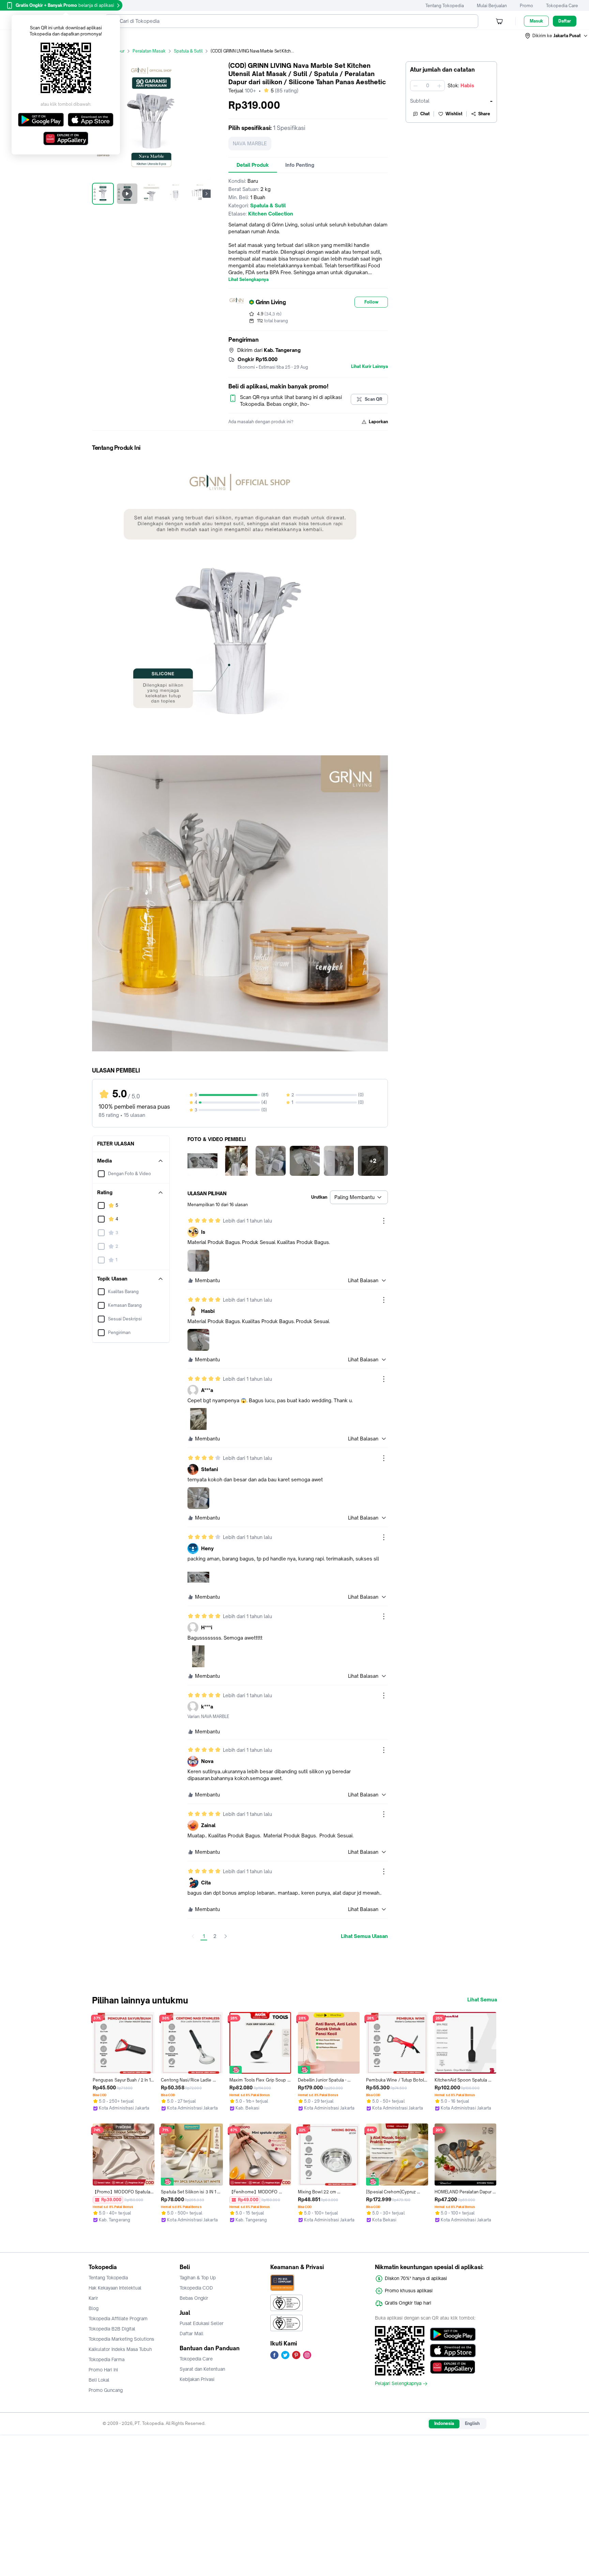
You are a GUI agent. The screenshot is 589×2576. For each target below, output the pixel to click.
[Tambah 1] (439, 86)
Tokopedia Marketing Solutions (121, 2339)
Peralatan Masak (149, 51)
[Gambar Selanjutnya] (207, 194)
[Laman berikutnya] (226, 1936)
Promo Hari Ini (103, 2370)
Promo (526, 6)
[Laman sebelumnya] (193, 1936)
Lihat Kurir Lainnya (369, 367)
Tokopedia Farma (107, 2359)
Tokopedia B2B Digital (112, 2329)
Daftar (565, 21)
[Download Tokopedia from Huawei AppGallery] (453, 2367)
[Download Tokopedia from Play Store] (453, 2334)
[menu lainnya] (384, 1221)
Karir (93, 2298)
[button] (557, 36)
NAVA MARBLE (250, 143)
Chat (425, 114)
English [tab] (472, 2423)
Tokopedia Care (562, 6)
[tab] (253, 165)
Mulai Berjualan (492, 6)
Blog (94, 2308)
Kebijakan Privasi (197, 2379)
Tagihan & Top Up (198, 2278)
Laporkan (378, 422)
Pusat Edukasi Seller (202, 2323)
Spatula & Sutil (188, 51)
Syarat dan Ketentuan (202, 2369)
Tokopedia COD (196, 2288)
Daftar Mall (192, 2334)
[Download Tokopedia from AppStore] (453, 2351)
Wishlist (454, 114)
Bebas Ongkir (194, 2298)
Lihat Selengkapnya (248, 280)
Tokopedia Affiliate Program (118, 2319)
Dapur (118, 51)
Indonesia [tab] (444, 2423)
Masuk (536, 21)
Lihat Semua (482, 2000)
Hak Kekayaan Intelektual (115, 2288)
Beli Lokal (99, 2380)
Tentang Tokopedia (445, 6)
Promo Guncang (106, 2390)
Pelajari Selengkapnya (398, 2384)
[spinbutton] (427, 86)
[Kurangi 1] (416, 86)
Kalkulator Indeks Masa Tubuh (120, 2349)
